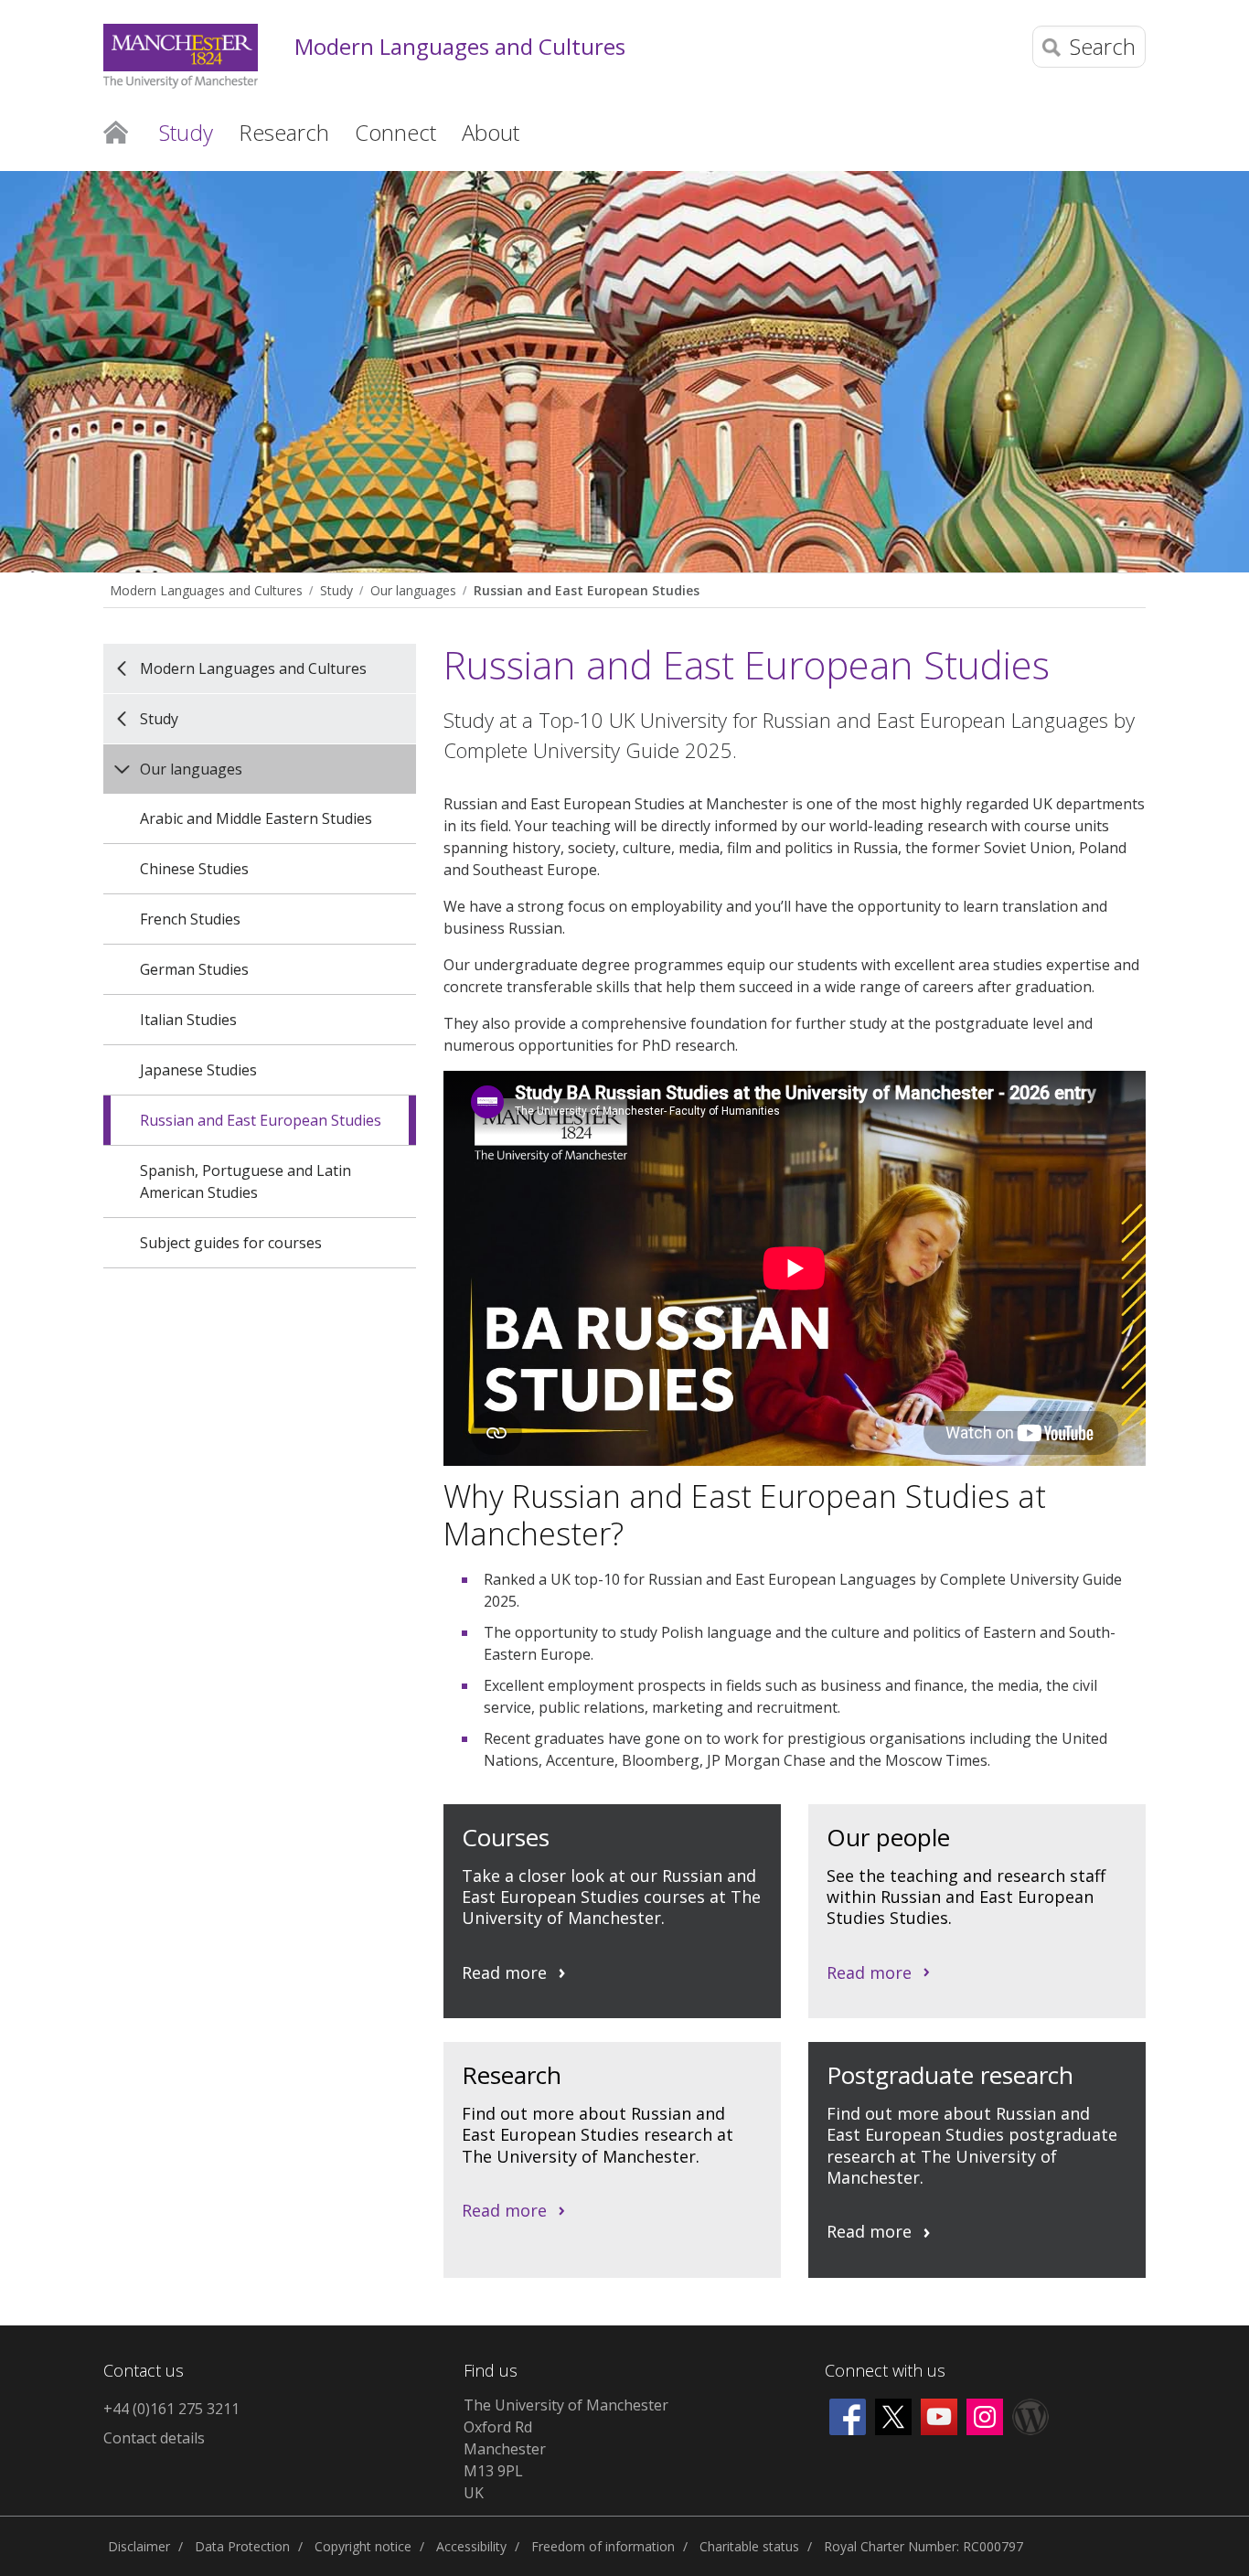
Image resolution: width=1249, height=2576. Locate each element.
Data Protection (242, 2546)
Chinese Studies (194, 869)
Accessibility (471, 2546)
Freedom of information (603, 2546)
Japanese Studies (198, 1070)
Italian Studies (188, 1020)
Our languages (413, 590)
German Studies (194, 969)
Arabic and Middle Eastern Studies (256, 818)
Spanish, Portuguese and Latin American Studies (246, 1181)
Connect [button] (395, 132)
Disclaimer (139, 2546)
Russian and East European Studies (587, 590)
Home (116, 131)
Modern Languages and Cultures (460, 47)
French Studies (190, 919)
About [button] (491, 132)
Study (336, 590)
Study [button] (186, 132)
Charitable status (749, 2546)
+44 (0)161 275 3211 (171, 2409)
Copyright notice (363, 2546)
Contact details (154, 2438)
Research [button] (284, 132)
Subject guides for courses (231, 1243)
